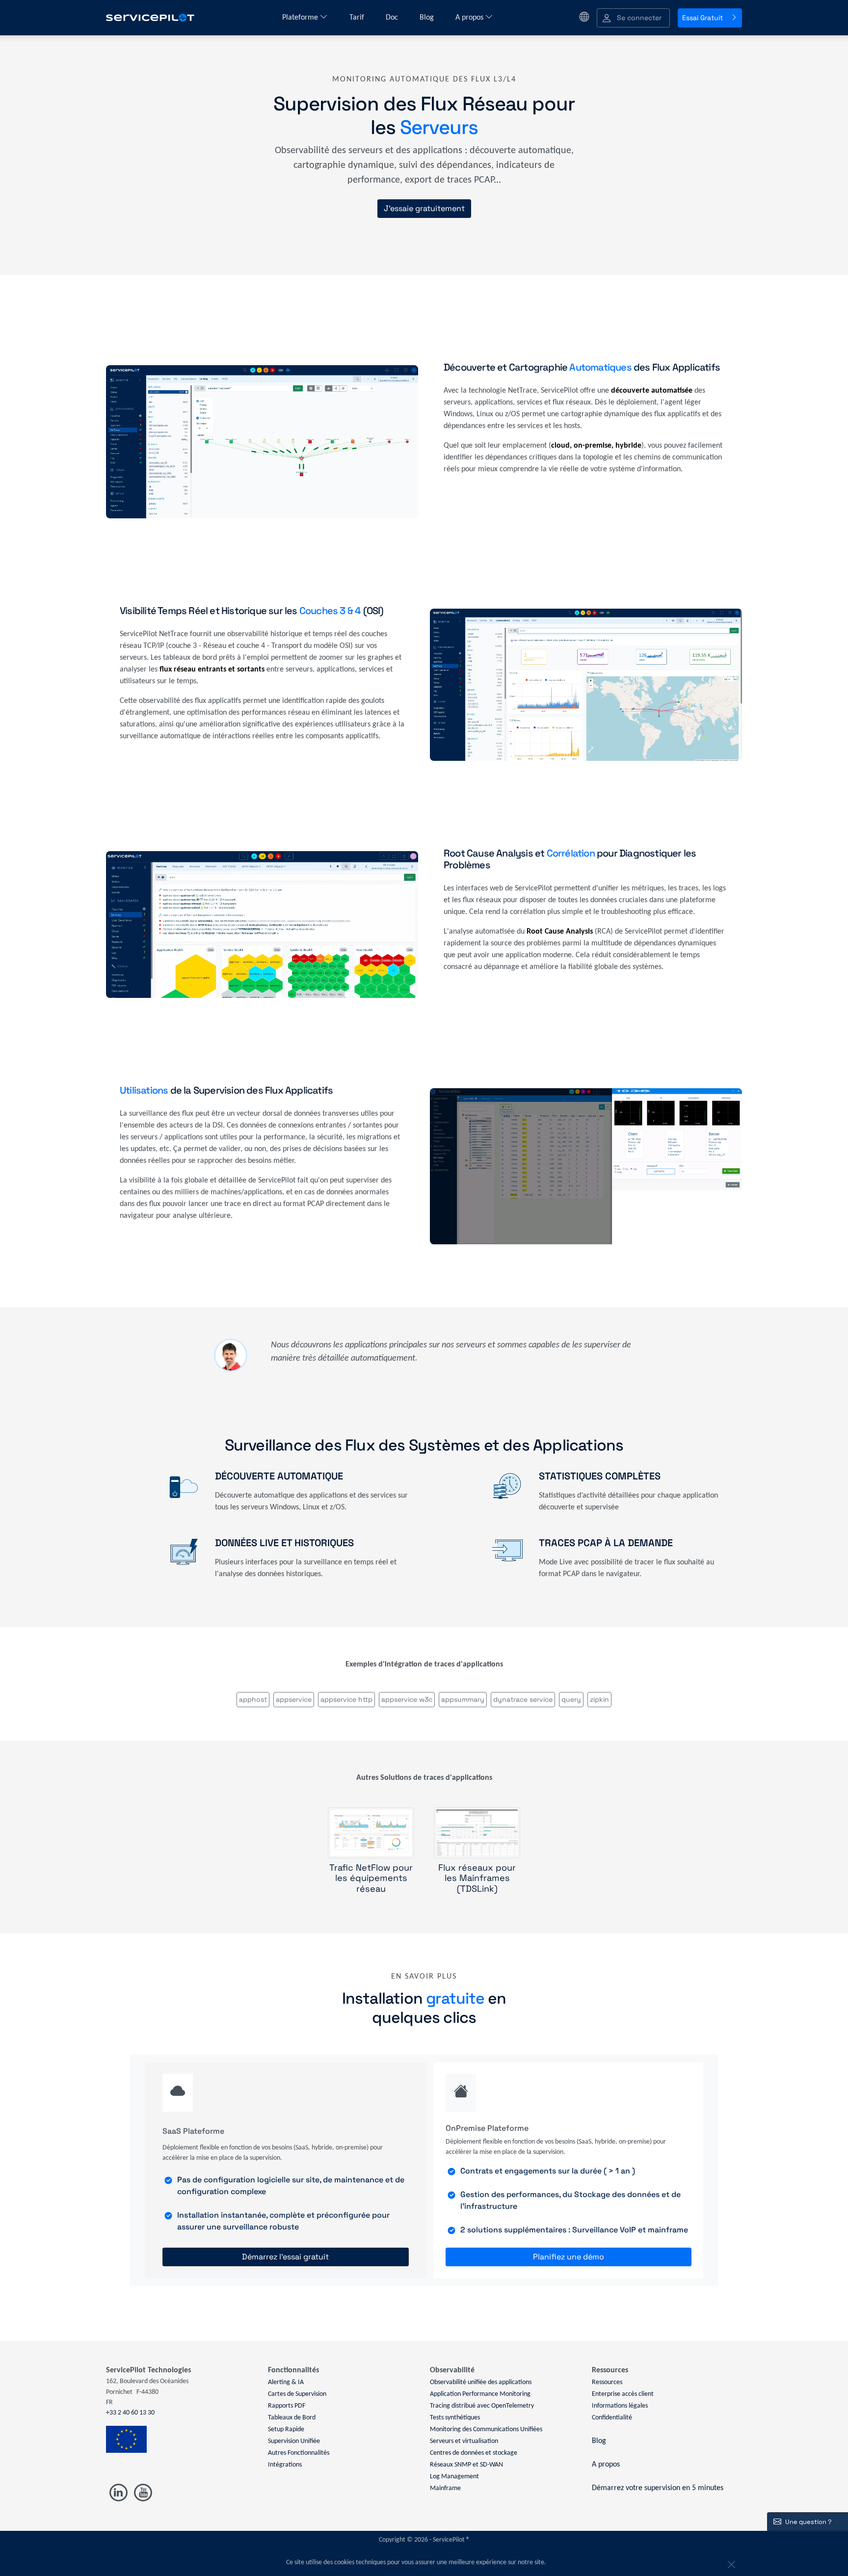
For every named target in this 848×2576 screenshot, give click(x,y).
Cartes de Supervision (297, 2394)
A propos (470, 18)
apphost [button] (253, 1699)
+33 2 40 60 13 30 (130, 2413)
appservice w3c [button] (407, 1699)
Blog (428, 18)
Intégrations (285, 2465)
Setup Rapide (286, 2429)
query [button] (571, 1699)
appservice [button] (294, 1699)
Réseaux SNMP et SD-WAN (466, 2465)
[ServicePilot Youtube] (143, 2493)
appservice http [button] (346, 1699)
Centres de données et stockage (474, 2453)
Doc (393, 18)
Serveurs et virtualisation (464, 2441)
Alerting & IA (286, 2382)
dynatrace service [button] (523, 1699)
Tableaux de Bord (292, 2418)
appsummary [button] (463, 1699)
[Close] (730, 2563)
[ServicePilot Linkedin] (119, 2493)
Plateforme (301, 18)
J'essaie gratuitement (424, 208)
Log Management (454, 2477)
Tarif (358, 18)
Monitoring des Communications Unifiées (486, 2429)
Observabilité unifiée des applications (481, 2382)
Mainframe (445, 2488)
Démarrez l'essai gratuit (285, 2257)
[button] (633, 18)
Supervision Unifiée (294, 2441)
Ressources (607, 2382)
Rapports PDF (287, 2406)
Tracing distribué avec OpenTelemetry (482, 2406)
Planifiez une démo (569, 2257)
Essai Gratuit (702, 18)
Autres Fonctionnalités (299, 2453)
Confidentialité (612, 2418)
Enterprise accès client (623, 2394)
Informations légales (620, 2406)
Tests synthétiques (455, 2418)
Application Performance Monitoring (480, 2394)
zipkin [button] (599, 1699)
